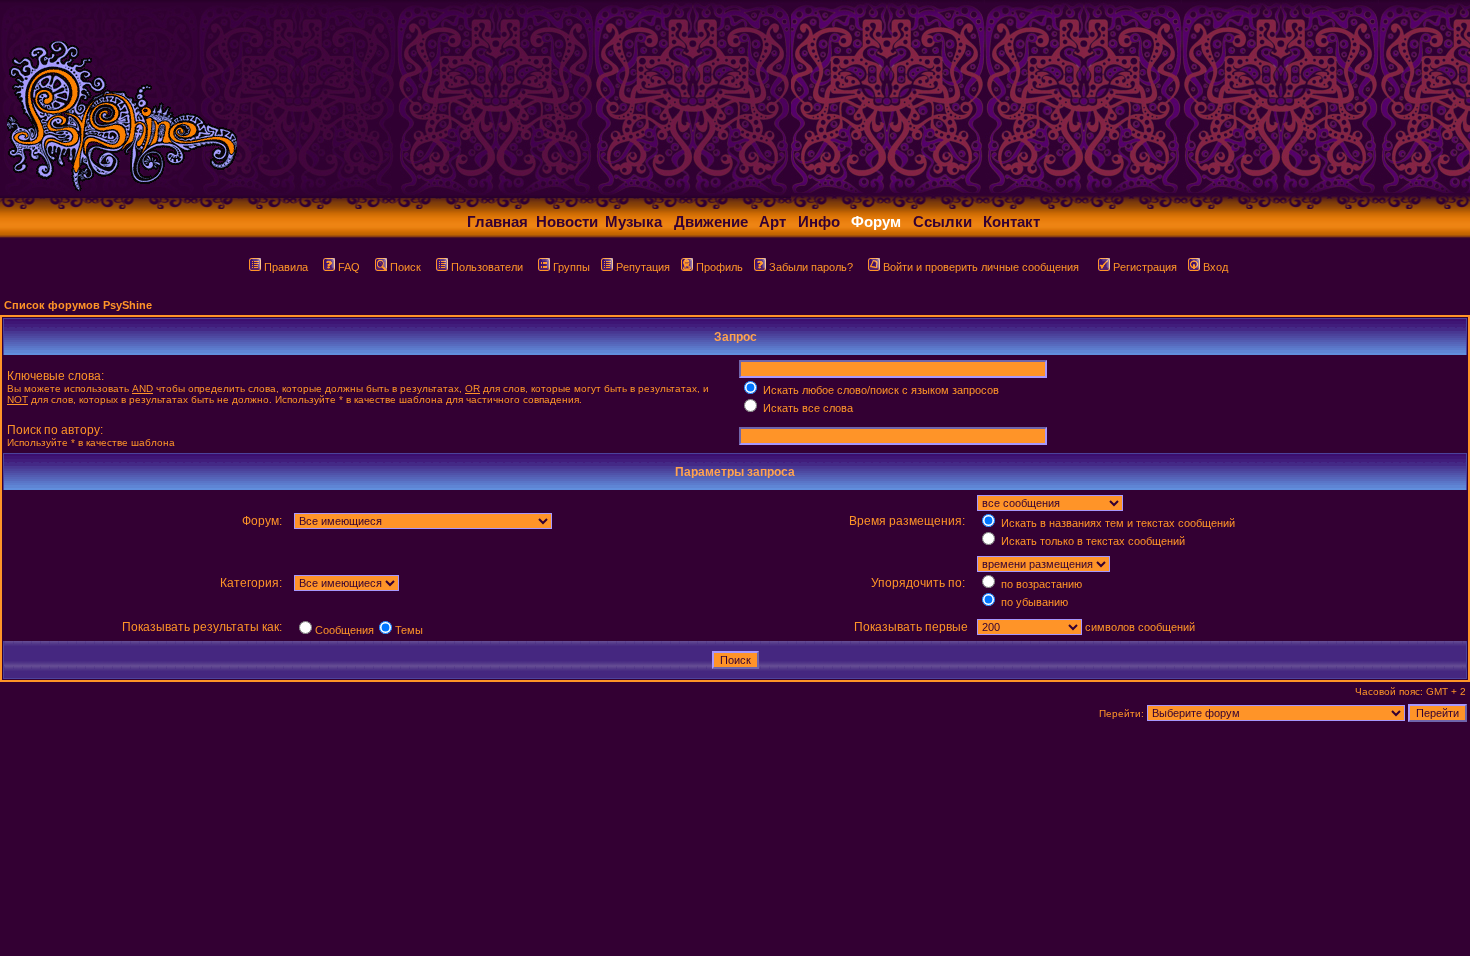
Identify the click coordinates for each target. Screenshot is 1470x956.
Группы (571, 267)
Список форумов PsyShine (78, 305)
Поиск (405, 267)
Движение (711, 221)
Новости (567, 221)
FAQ (349, 267)
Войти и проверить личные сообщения (981, 267)
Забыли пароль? (811, 267)
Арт (772, 221)
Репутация (643, 267)
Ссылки (942, 221)
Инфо (819, 221)
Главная (497, 221)
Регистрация (1145, 267)
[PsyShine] (395, 192)
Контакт (1011, 221)
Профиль (719, 267)
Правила (286, 267)
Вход (1215, 267)
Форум (876, 221)
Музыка (633, 221)
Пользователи (487, 267)
